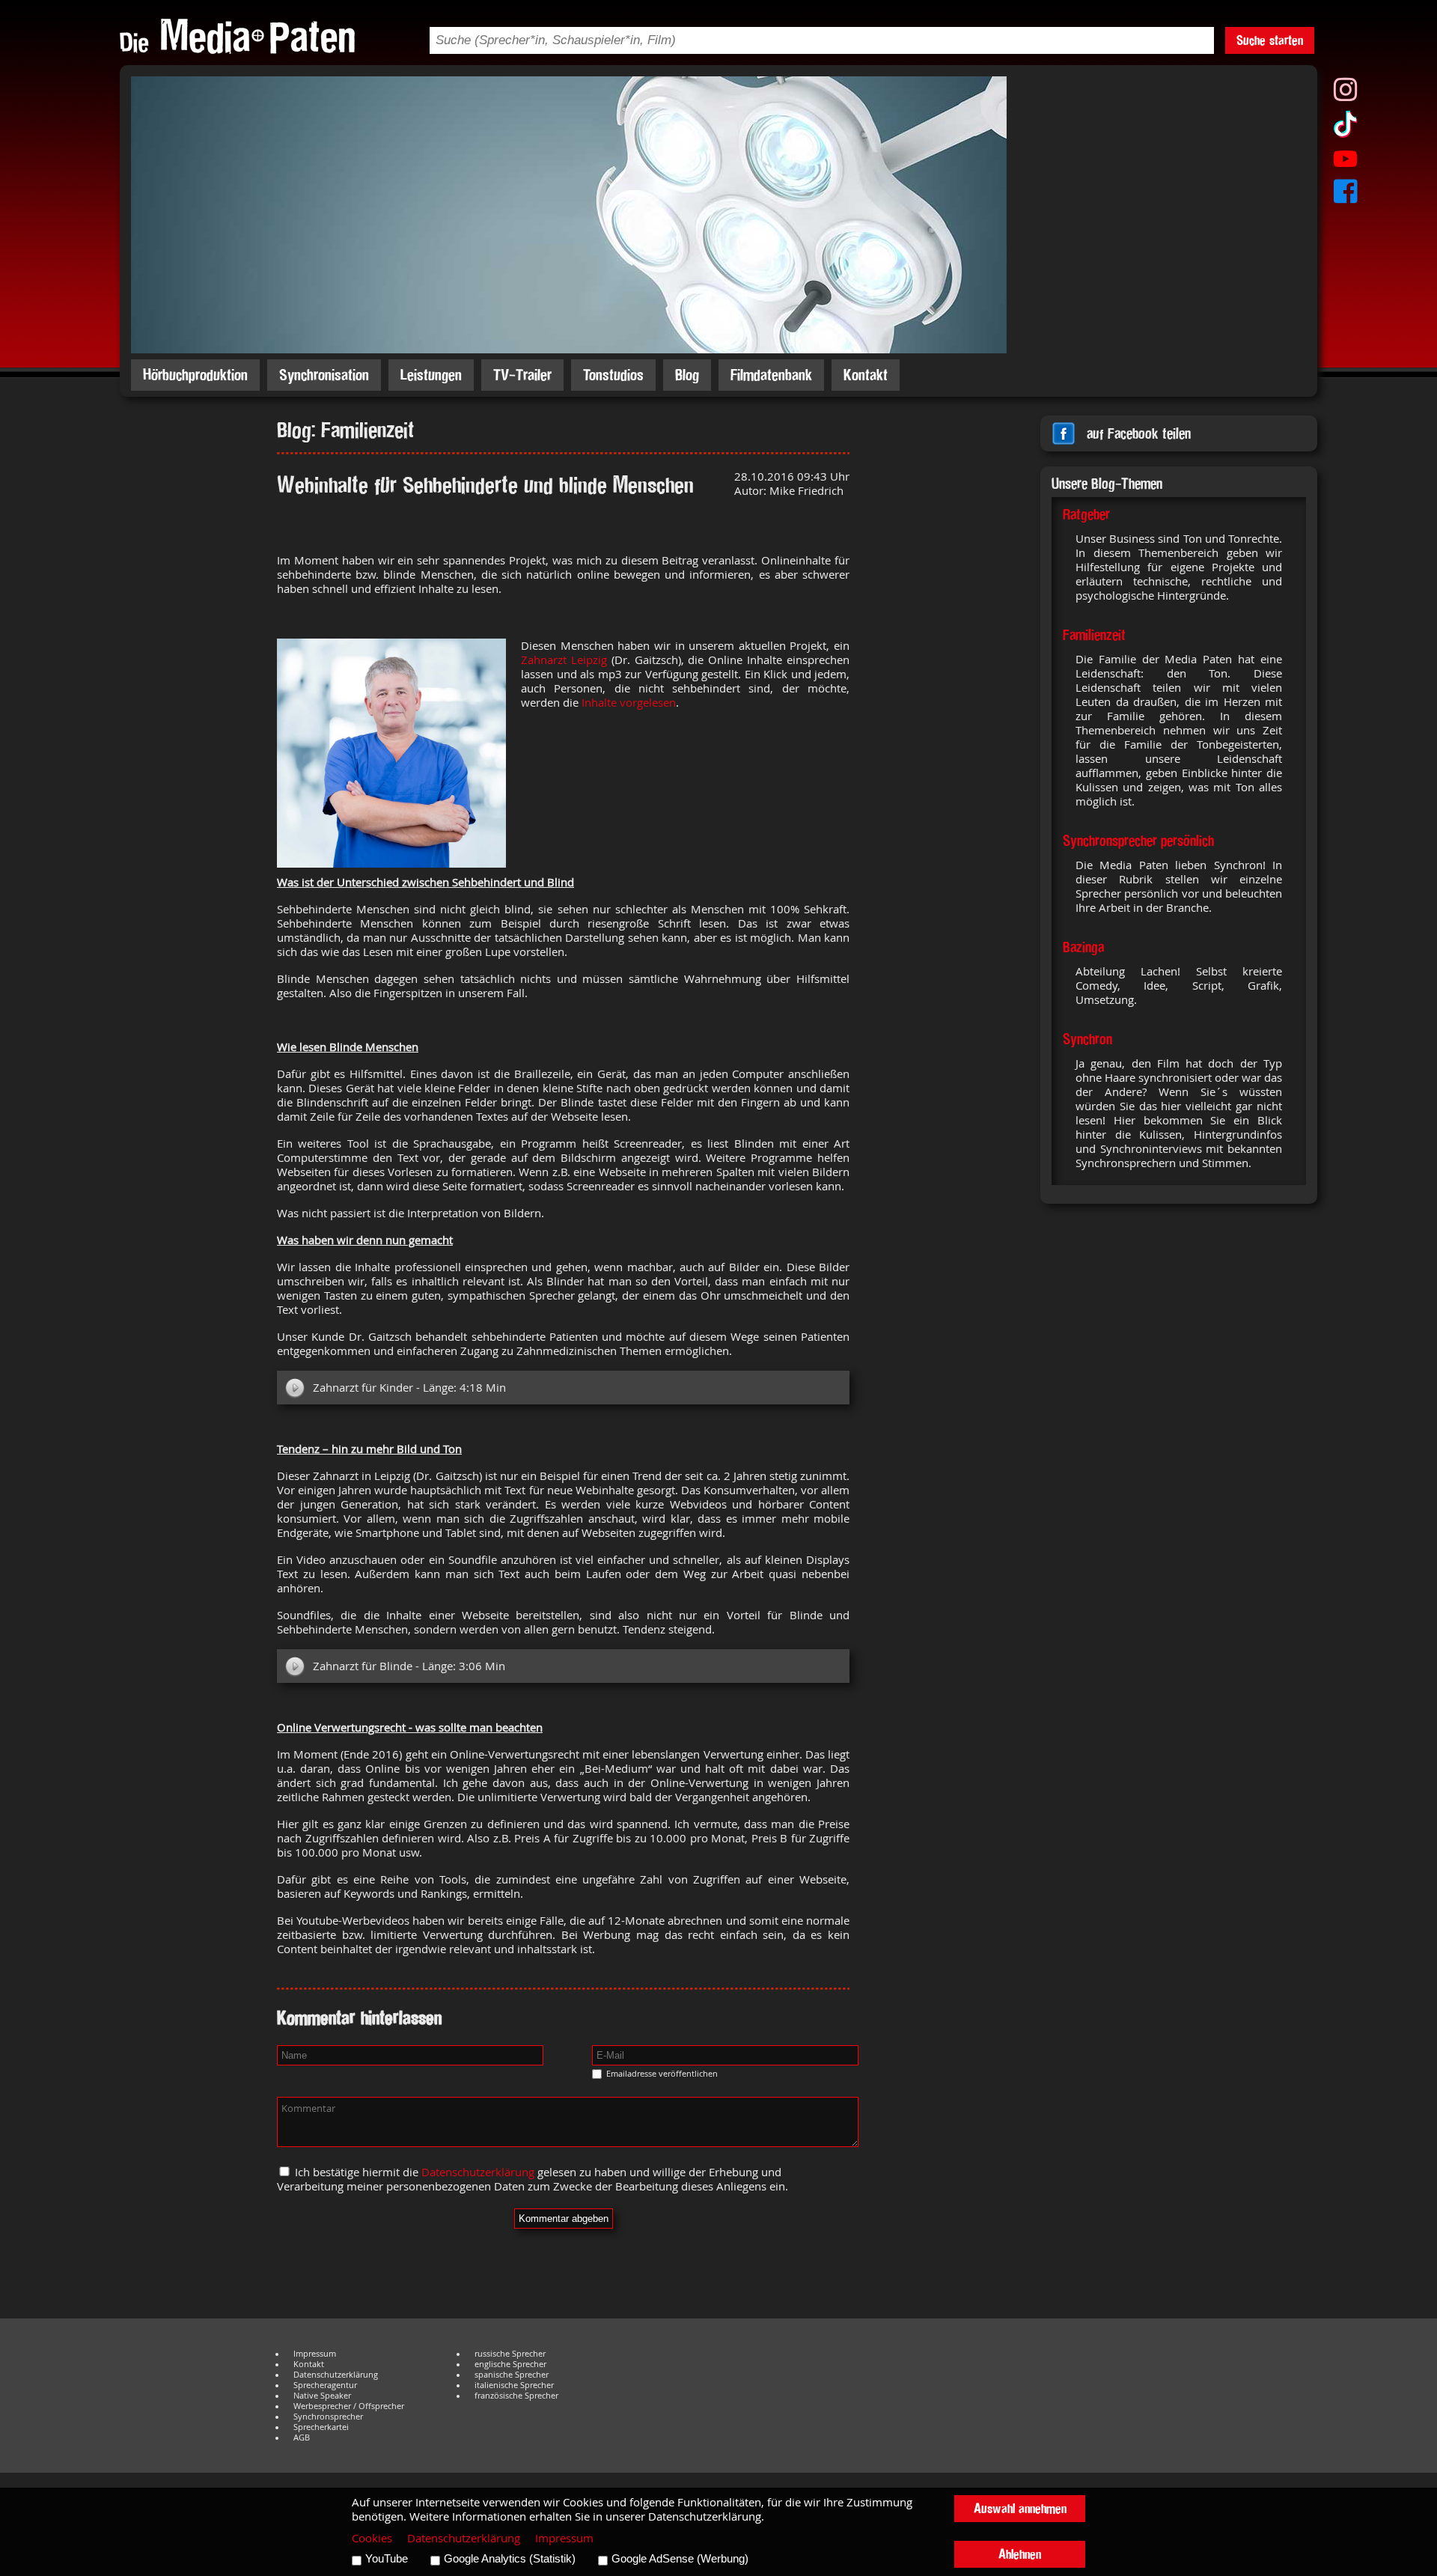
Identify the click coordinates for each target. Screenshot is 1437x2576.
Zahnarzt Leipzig (564, 660)
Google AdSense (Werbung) (680, 2559)
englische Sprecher (510, 2364)
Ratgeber (1086, 514)
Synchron (1087, 1039)
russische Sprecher (510, 2354)
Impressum (315, 2354)
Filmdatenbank (771, 375)
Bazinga (1083, 947)
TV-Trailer (522, 375)
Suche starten (1270, 40)
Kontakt (866, 375)
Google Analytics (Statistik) (510, 2559)
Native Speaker (322, 2396)
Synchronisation (324, 375)
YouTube (387, 2559)
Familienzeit (1094, 635)
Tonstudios (613, 375)
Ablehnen (1020, 2554)
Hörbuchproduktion (195, 375)
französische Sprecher (516, 2396)
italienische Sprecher (514, 2385)
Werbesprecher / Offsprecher (349, 2406)
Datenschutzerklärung (478, 2172)
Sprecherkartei (321, 2427)
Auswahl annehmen (1020, 2508)
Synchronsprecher (328, 2417)
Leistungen (431, 375)
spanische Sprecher (512, 2375)
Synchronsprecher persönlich (1138, 841)
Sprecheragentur (325, 2385)
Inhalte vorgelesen (629, 703)
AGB (302, 2438)
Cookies (372, 2538)
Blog (687, 375)
